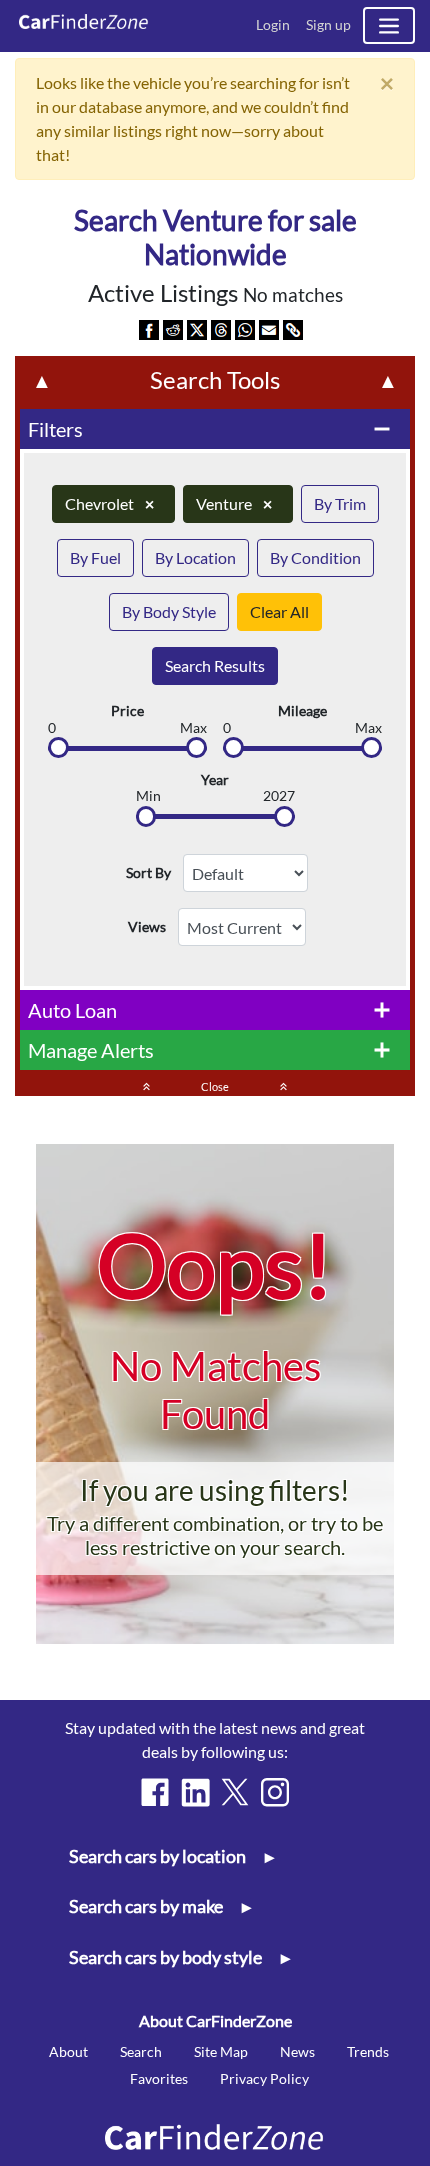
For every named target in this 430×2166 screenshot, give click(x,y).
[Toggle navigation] (389, 25)
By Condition (315, 557)
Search (141, 2051)
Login (273, 24)
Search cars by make (160, 1906)
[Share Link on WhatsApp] (245, 329)
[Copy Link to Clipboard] (293, 329)
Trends (368, 2051)
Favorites (159, 2078)
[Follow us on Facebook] (155, 1792)
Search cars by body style (179, 1957)
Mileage (302, 711)
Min (148, 796)
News (297, 2051)
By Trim (340, 503)
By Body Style (169, 611)
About (68, 2051)
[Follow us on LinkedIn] (195, 1792)
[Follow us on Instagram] (275, 1792)
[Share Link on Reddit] (173, 329)
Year (215, 780)
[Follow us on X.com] (235, 1792)
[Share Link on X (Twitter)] (197, 329)
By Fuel (95, 557)
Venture (234, 503)
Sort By (148, 873)
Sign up (328, 24)
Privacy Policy (264, 2078)
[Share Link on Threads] (221, 329)
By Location (195, 557)
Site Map (221, 2051)
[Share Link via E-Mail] (269, 329)
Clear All (279, 611)
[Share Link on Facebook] (149, 329)
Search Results (215, 665)
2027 (279, 796)
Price (127, 711)
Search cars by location (171, 1856)
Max (193, 728)
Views (147, 927)
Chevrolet (109, 503)
